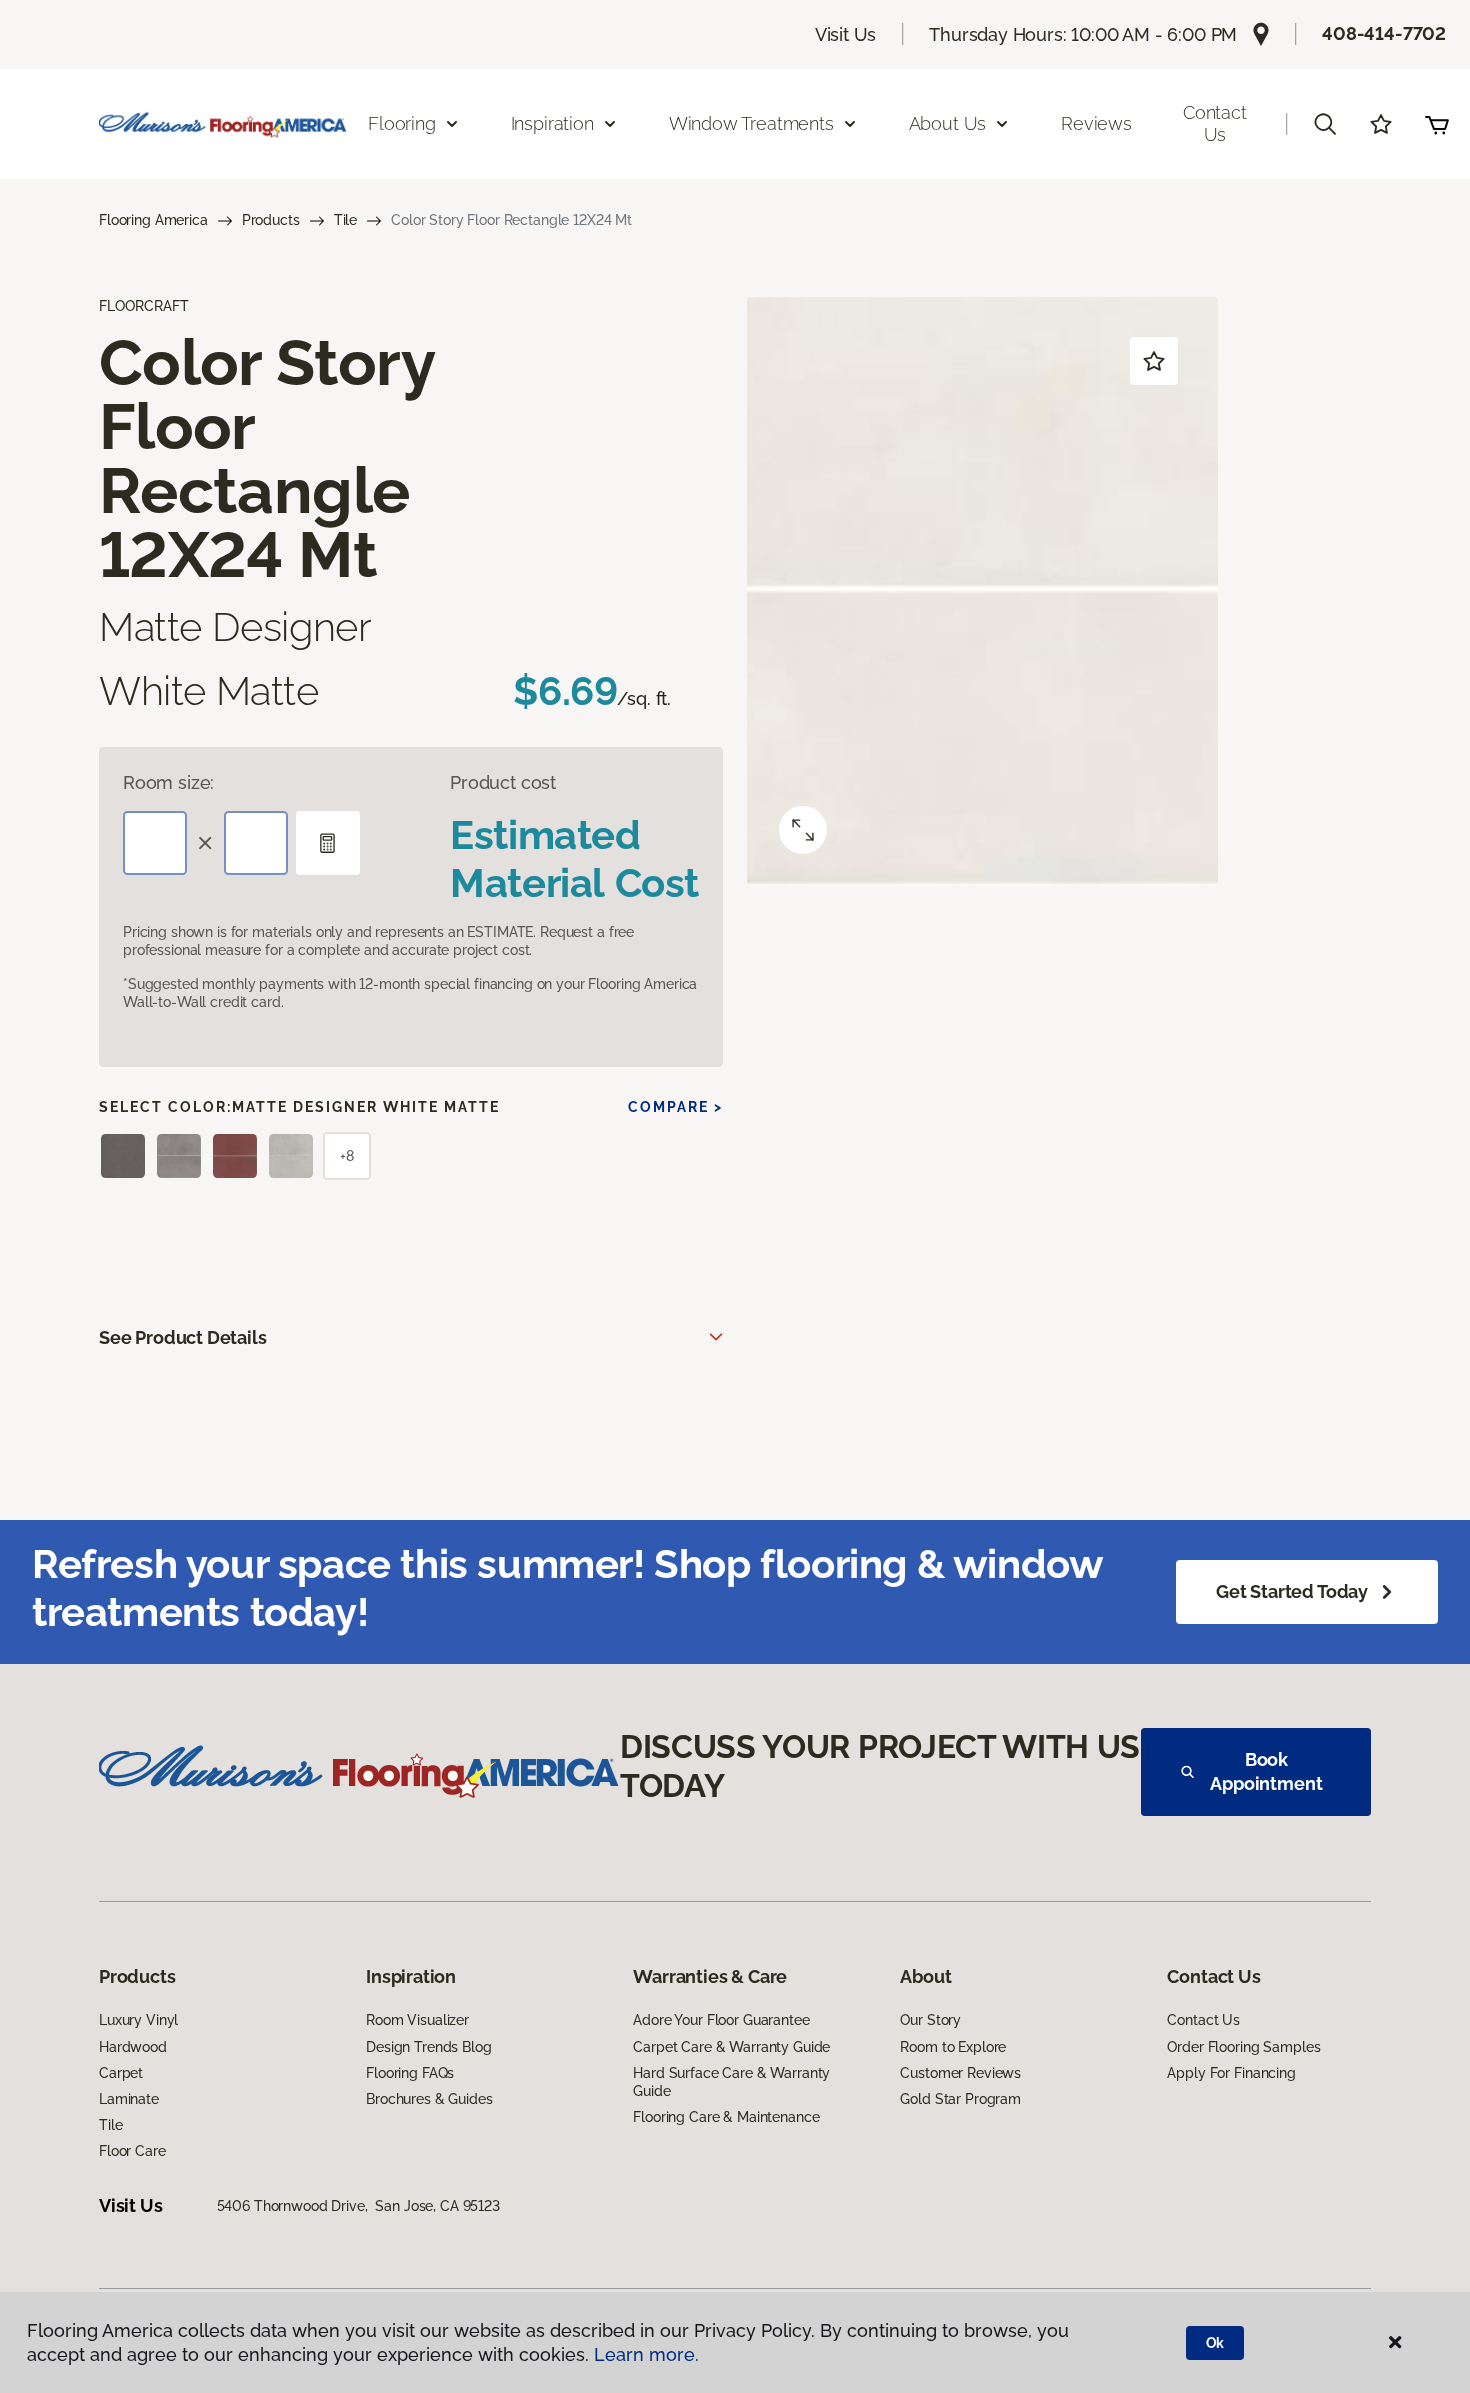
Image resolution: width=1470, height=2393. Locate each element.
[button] (1325, 124)
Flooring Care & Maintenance (726, 2117)
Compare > (675, 1107)
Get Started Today (1292, 1591)
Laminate (129, 2099)
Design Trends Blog (428, 2047)
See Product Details (183, 1337)
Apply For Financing (1231, 2073)
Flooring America (153, 220)
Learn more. (646, 2354)
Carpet (121, 2073)
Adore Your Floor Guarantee (721, 2020)
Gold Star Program (960, 2099)
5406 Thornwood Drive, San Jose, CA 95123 (358, 2206)
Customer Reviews (960, 2073)
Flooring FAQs (410, 2073)
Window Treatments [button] (751, 123)
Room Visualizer (417, 2020)
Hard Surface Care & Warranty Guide (731, 2082)
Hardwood (133, 2047)
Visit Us (846, 34)
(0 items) (1437, 124)
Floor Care (132, 2151)
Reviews (1096, 123)
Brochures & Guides (429, 2099)
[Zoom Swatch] (803, 830)
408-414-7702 (1384, 33)
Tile (345, 220)
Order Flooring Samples (1243, 2047)
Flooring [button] (402, 123)
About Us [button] (948, 123)
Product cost (503, 782)
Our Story (930, 2020)
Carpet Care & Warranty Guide (731, 2047)
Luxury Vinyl (138, 2020)
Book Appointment (1266, 1771)
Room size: (168, 782)
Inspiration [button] (552, 123)
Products (271, 220)
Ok (1215, 2343)
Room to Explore (953, 2047)
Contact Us (1215, 123)
